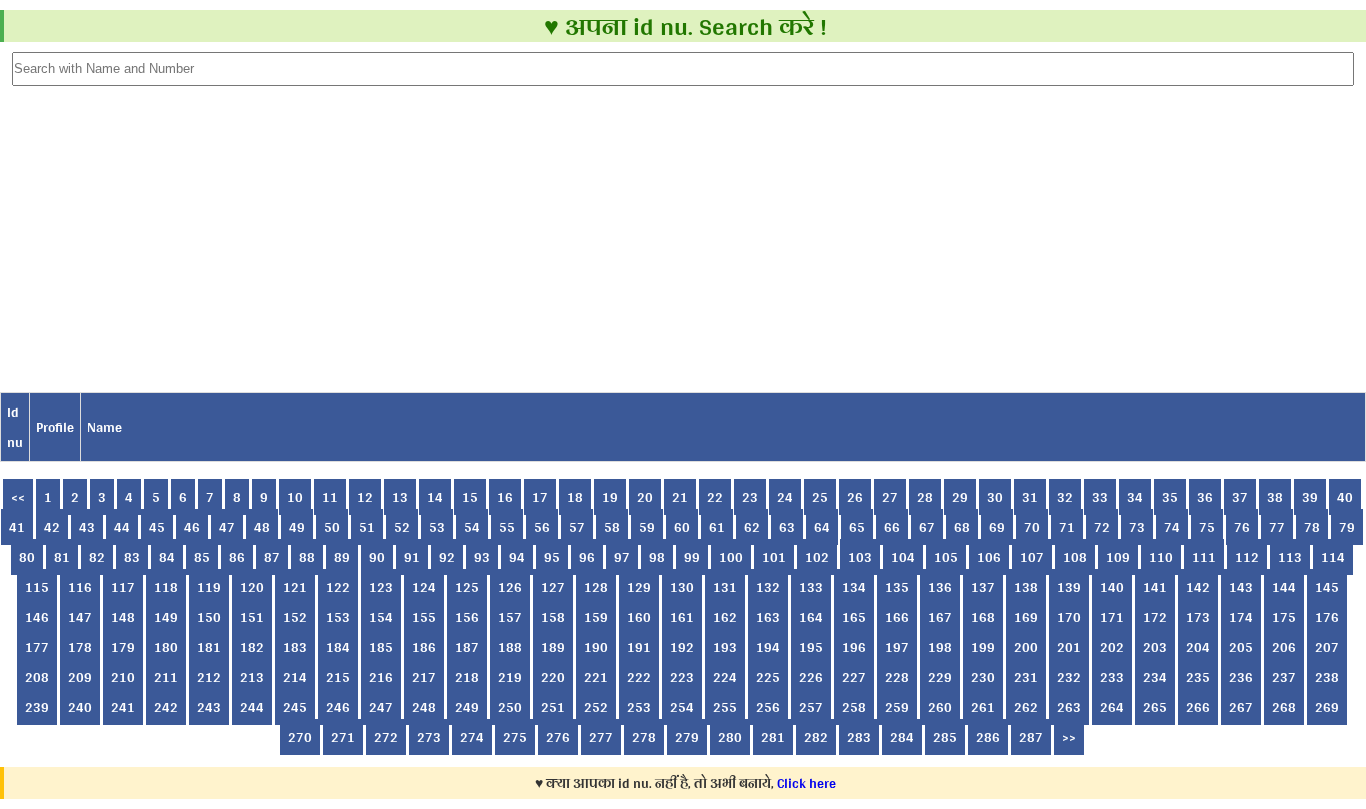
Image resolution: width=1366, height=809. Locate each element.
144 (1284, 587)
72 (1102, 527)
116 (80, 587)
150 (209, 617)
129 (639, 587)
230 (983, 677)
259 (897, 707)
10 (295, 497)
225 (768, 677)
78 (1312, 527)
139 (1069, 587)
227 (854, 677)
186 (424, 647)
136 (940, 587)
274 (472, 737)
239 (37, 707)
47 (227, 527)
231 (1026, 677)
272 (386, 737)
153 (338, 617)
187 (467, 647)
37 (1240, 497)
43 (87, 527)
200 (1026, 647)
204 (1198, 647)
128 (596, 587)
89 (342, 557)
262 (1026, 707)
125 (467, 587)
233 (1112, 677)
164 (811, 617)
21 (680, 497)
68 (962, 527)
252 (596, 707)
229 (940, 677)
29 (960, 497)
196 (854, 647)
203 (1155, 647)
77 (1277, 527)
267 (1241, 707)
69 (997, 527)
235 (1198, 677)
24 (785, 497)
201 (1069, 647)
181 (209, 647)
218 (467, 677)
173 (1198, 617)
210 (123, 677)
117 (123, 587)
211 (166, 677)
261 (983, 707)
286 (988, 737)
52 (402, 527)
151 (252, 617)
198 (940, 647)
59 (647, 527)
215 (338, 677)
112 (1247, 557)
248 (424, 707)
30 (995, 497)
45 (157, 527)
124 (424, 587)
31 (1030, 497)
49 (297, 527)
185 (381, 647)
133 (811, 587)
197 (897, 647)
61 (717, 527)
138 (1026, 587)
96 (587, 557)
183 (295, 647)
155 (424, 617)
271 (343, 737)
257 (811, 707)
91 (412, 557)
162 (725, 617)
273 (429, 737)
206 (1284, 647)
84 (167, 557)
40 (1345, 497)
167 (940, 617)
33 (1100, 497)
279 (687, 737)
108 (1075, 557)
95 (552, 557)
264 (1112, 707)
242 (166, 707)
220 (553, 677)
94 (517, 557)
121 (295, 587)
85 (202, 557)
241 (123, 707)
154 (381, 617)
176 (1327, 617)
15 (470, 497)
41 (17, 527)
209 (80, 677)
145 (1327, 587)
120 (252, 587)
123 (381, 587)
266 (1198, 707)
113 (1290, 557)
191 (639, 647)
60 (682, 527)
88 (307, 557)
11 (330, 497)
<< (18, 497)
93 (482, 557)
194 (768, 647)
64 (822, 527)
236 (1241, 677)
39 (1310, 497)
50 (332, 527)
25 (820, 497)
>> (1069, 737)
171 (1112, 617)
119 (209, 587)
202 (1112, 647)
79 (1347, 527)
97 (622, 557)
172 (1155, 617)
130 (682, 587)
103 (860, 557)
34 (1135, 497)
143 (1241, 587)
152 (295, 617)
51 (367, 527)
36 (1205, 497)
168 (983, 617)
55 (507, 527)
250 (510, 707)
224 (725, 677)
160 (639, 617)
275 (515, 737)
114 (1333, 557)
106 (989, 557)
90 (377, 557)
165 (854, 617)
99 (692, 557)
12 (365, 497)
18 (575, 497)
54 (472, 527)
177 (37, 647)
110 (1161, 557)
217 (424, 677)
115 (37, 587)
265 (1155, 707)
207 (1327, 647)
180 (166, 647)
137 (983, 587)
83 (132, 557)
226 (811, 677)
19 (610, 497)
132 (768, 587)
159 (596, 617)
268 (1284, 707)
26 (855, 497)
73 (1137, 527)
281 (773, 737)
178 (80, 647)
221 (596, 677)
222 (639, 677)
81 (62, 557)
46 (192, 527)
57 (577, 527)
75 (1207, 527)
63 (787, 527)
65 (857, 527)
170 (1069, 617)
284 (902, 737)
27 (890, 497)
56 (542, 527)
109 (1118, 557)
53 (437, 527)
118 (166, 587)
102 (817, 557)
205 (1241, 647)
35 (1170, 497)
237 (1284, 677)
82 (97, 557)
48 (262, 527)
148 (123, 617)
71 (1067, 527)
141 (1155, 587)
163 (768, 617)
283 (859, 737)
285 (945, 737)
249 (467, 707)
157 (510, 617)
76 (1242, 527)
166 (897, 617)
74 (1172, 527)
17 (540, 497)
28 (925, 497)
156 (467, 617)
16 (505, 497)
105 (946, 557)
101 (774, 557)
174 (1241, 617)
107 (1032, 557)
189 (553, 647)
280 (730, 737)
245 (295, 707)
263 (1069, 707)
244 (252, 707)
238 (1327, 677)
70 (1032, 527)
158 (553, 617)
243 (209, 707)
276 (558, 737)
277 (601, 737)
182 (252, 647)
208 (37, 677)
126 (510, 587)
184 (338, 647)
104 (903, 557)
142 (1198, 587)
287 (1031, 737)
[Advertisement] (683, 242)
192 (682, 647)
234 (1155, 677)
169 (1026, 617)
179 (123, 647)
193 (725, 647)
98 (657, 557)
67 (927, 527)
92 (447, 557)
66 (892, 527)
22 (715, 497)
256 (768, 707)
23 (750, 497)
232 (1069, 677)
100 (731, 557)
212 (209, 677)
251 (553, 707)
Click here (806, 783)
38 (1275, 497)
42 (52, 527)
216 (381, 677)
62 (752, 527)
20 (645, 497)
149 (166, 617)
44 (122, 527)
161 (682, 617)
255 (725, 707)
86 (237, 557)
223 (682, 677)
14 (435, 497)
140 (1112, 587)
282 (816, 737)
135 (897, 587)
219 (510, 677)
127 (553, 587)
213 (252, 677)
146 (37, 617)
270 (300, 737)
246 (338, 707)
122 (338, 587)
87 (272, 557)
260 (940, 707)
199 (983, 647)
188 (510, 647)
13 (400, 497)
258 (854, 707)
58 (612, 527)
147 (80, 617)
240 (80, 707)
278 (644, 737)
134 (854, 587)
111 (1204, 557)
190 (596, 647)
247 (381, 707)
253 (639, 707)
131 (725, 587)
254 (682, 707)
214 (295, 677)
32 (1065, 497)
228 (897, 677)
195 (811, 647)
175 (1284, 617)
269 (1327, 707)
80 (27, 557)
